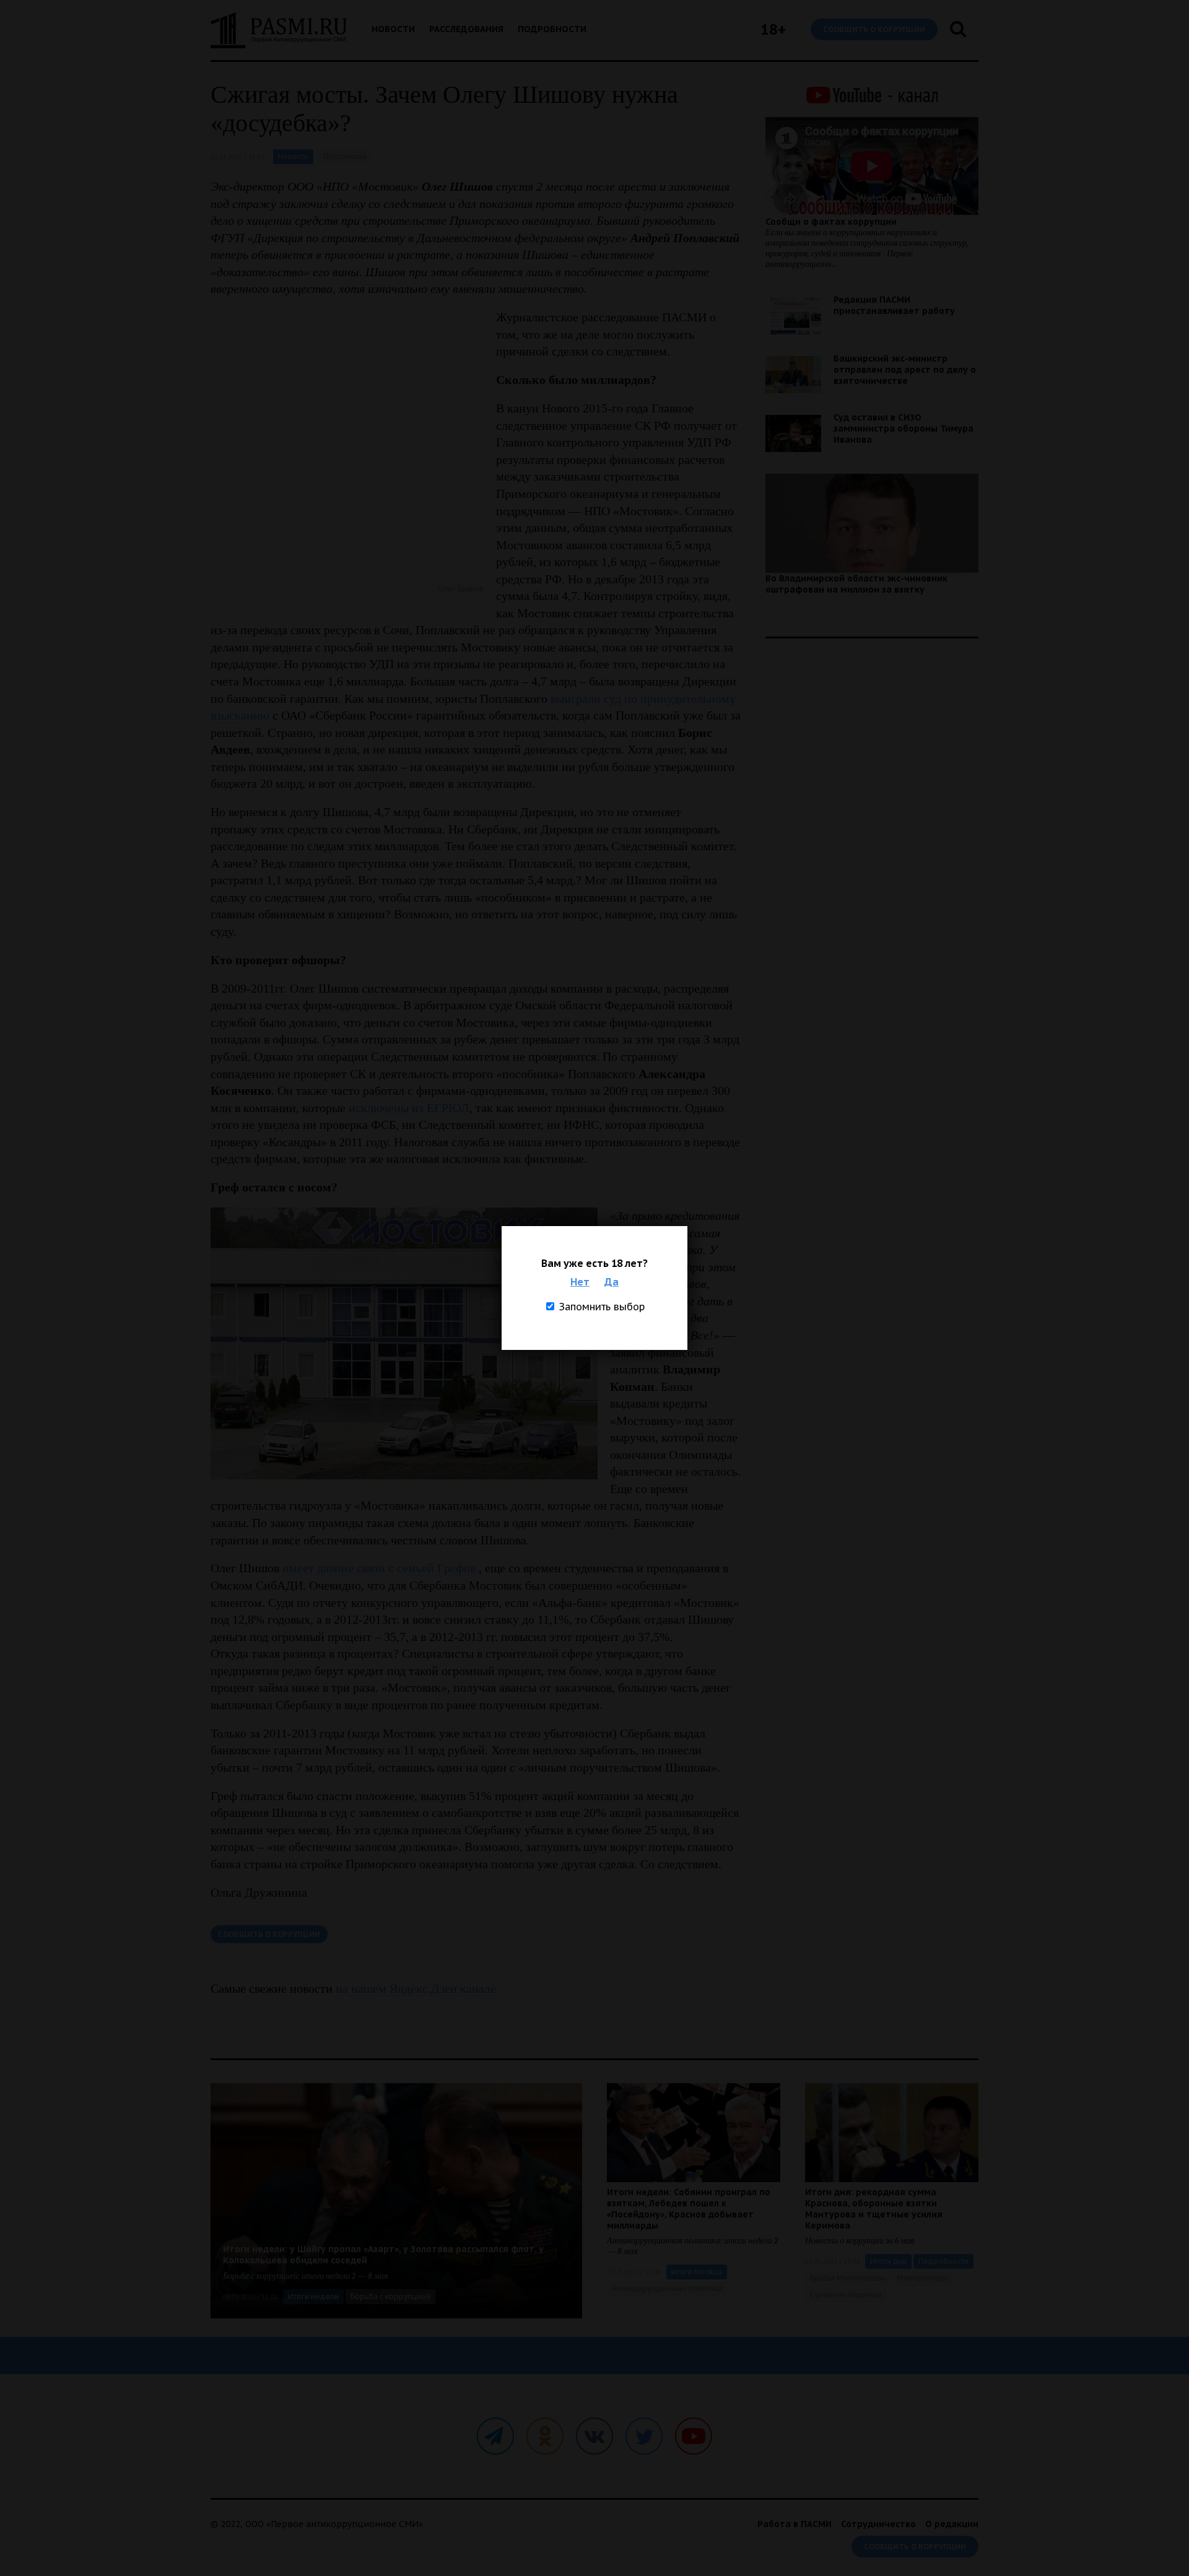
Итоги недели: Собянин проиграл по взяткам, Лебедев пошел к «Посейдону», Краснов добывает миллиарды (689, 2209)
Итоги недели (313, 2296)
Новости (393, 29)
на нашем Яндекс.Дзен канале (416, 1988)
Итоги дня (888, 2261)
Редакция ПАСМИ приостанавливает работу (894, 305)
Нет (580, 1282)
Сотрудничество (878, 2524)
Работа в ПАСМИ (795, 2524)
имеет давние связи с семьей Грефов (379, 1568)
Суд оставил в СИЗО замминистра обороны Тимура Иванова (904, 429)
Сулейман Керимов (846, 2295)
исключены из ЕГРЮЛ (409, 1108)
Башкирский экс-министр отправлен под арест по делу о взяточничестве (905, 370)
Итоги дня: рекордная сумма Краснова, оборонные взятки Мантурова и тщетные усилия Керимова (874, 2209)
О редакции (952, 2524)
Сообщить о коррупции (874, 29)
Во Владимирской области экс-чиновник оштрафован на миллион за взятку (856, 584)
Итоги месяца (697, 2272)
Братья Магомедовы (848, 2278)
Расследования (466, 29)
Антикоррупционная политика (667, 2288)
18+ (773, 29)
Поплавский (345, 156)
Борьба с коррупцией (390, 2296)
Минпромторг (923, 2278)
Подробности (552, 29)
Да (612, 1282)
